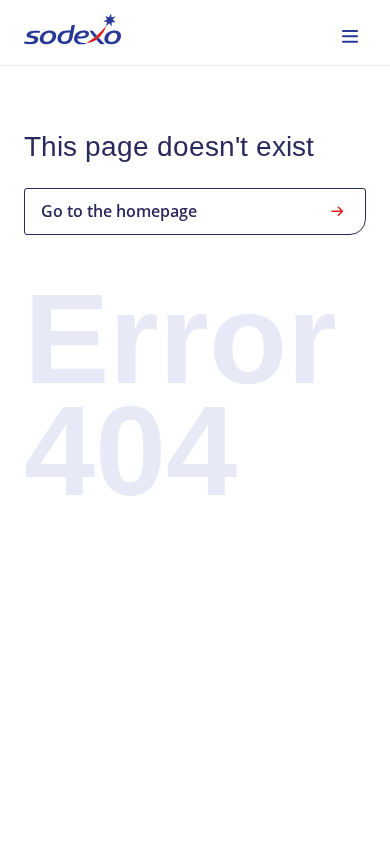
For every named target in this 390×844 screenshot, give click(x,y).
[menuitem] (72, 32)
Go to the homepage (119, 211)
